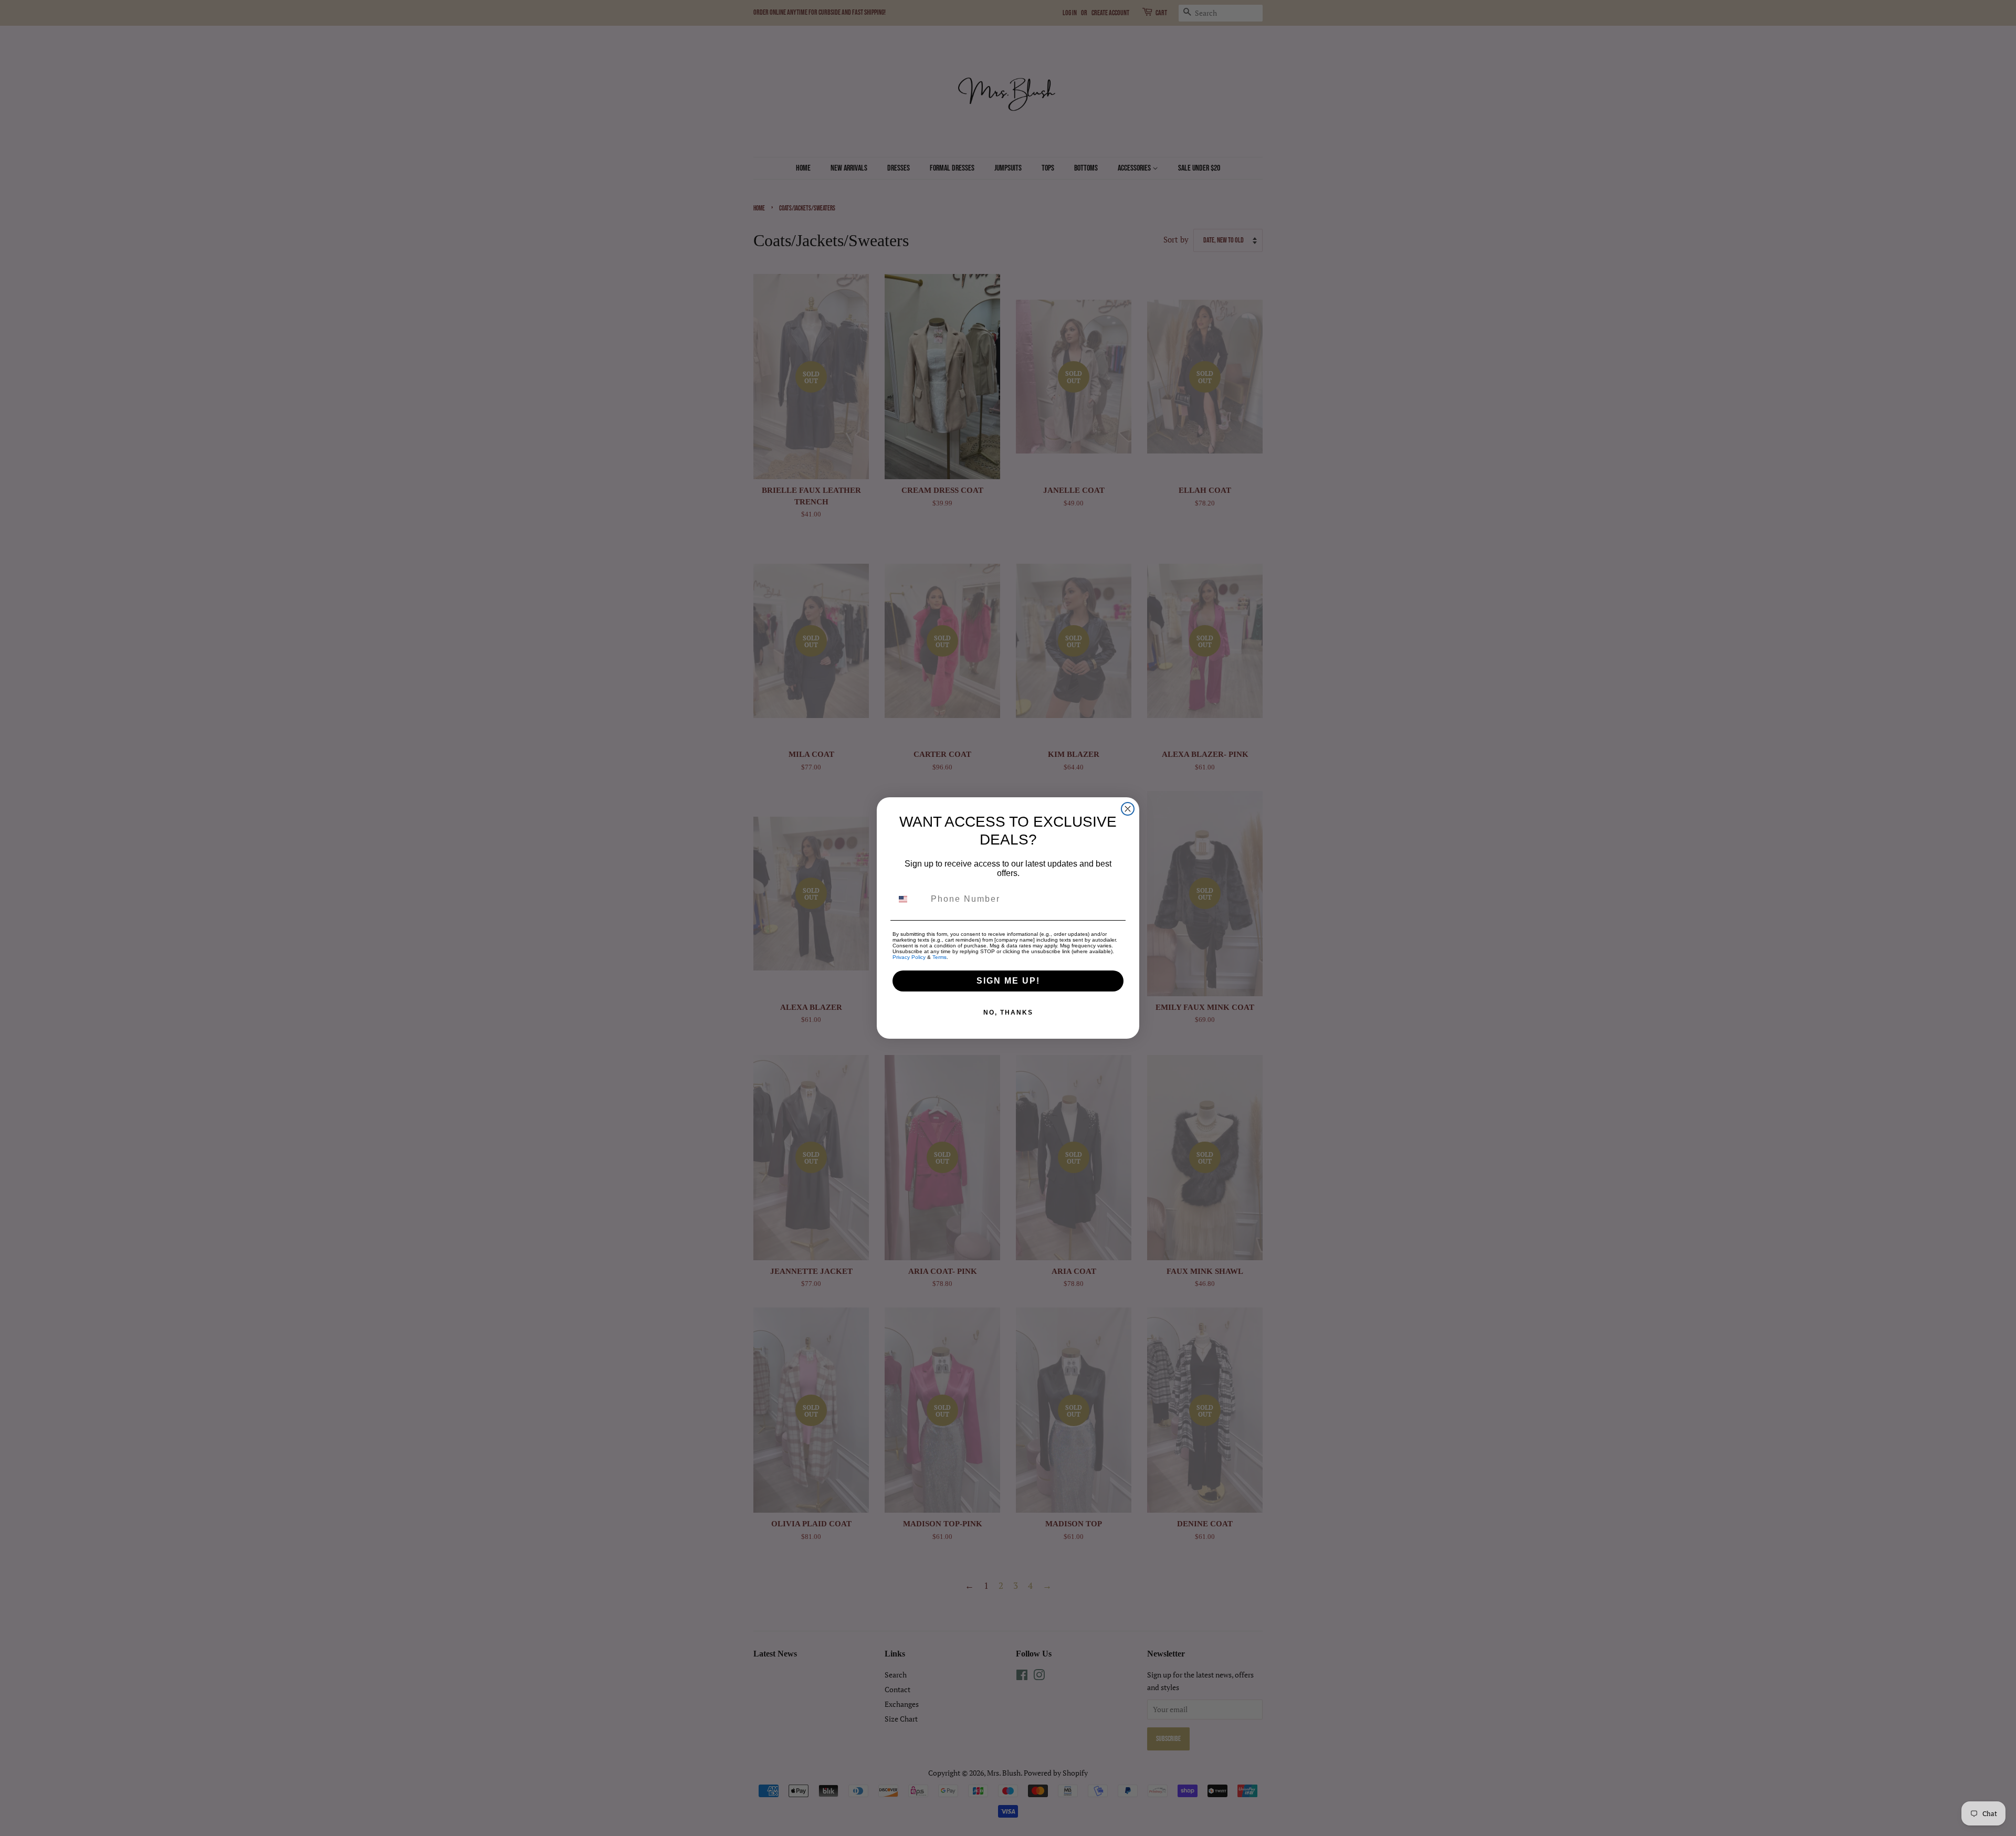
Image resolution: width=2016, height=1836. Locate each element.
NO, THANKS (1008, 1012)
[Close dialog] (1128, 809)
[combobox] (909, 899)
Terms (939, 957)
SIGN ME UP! (1008, 981)
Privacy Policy (909, 957)
